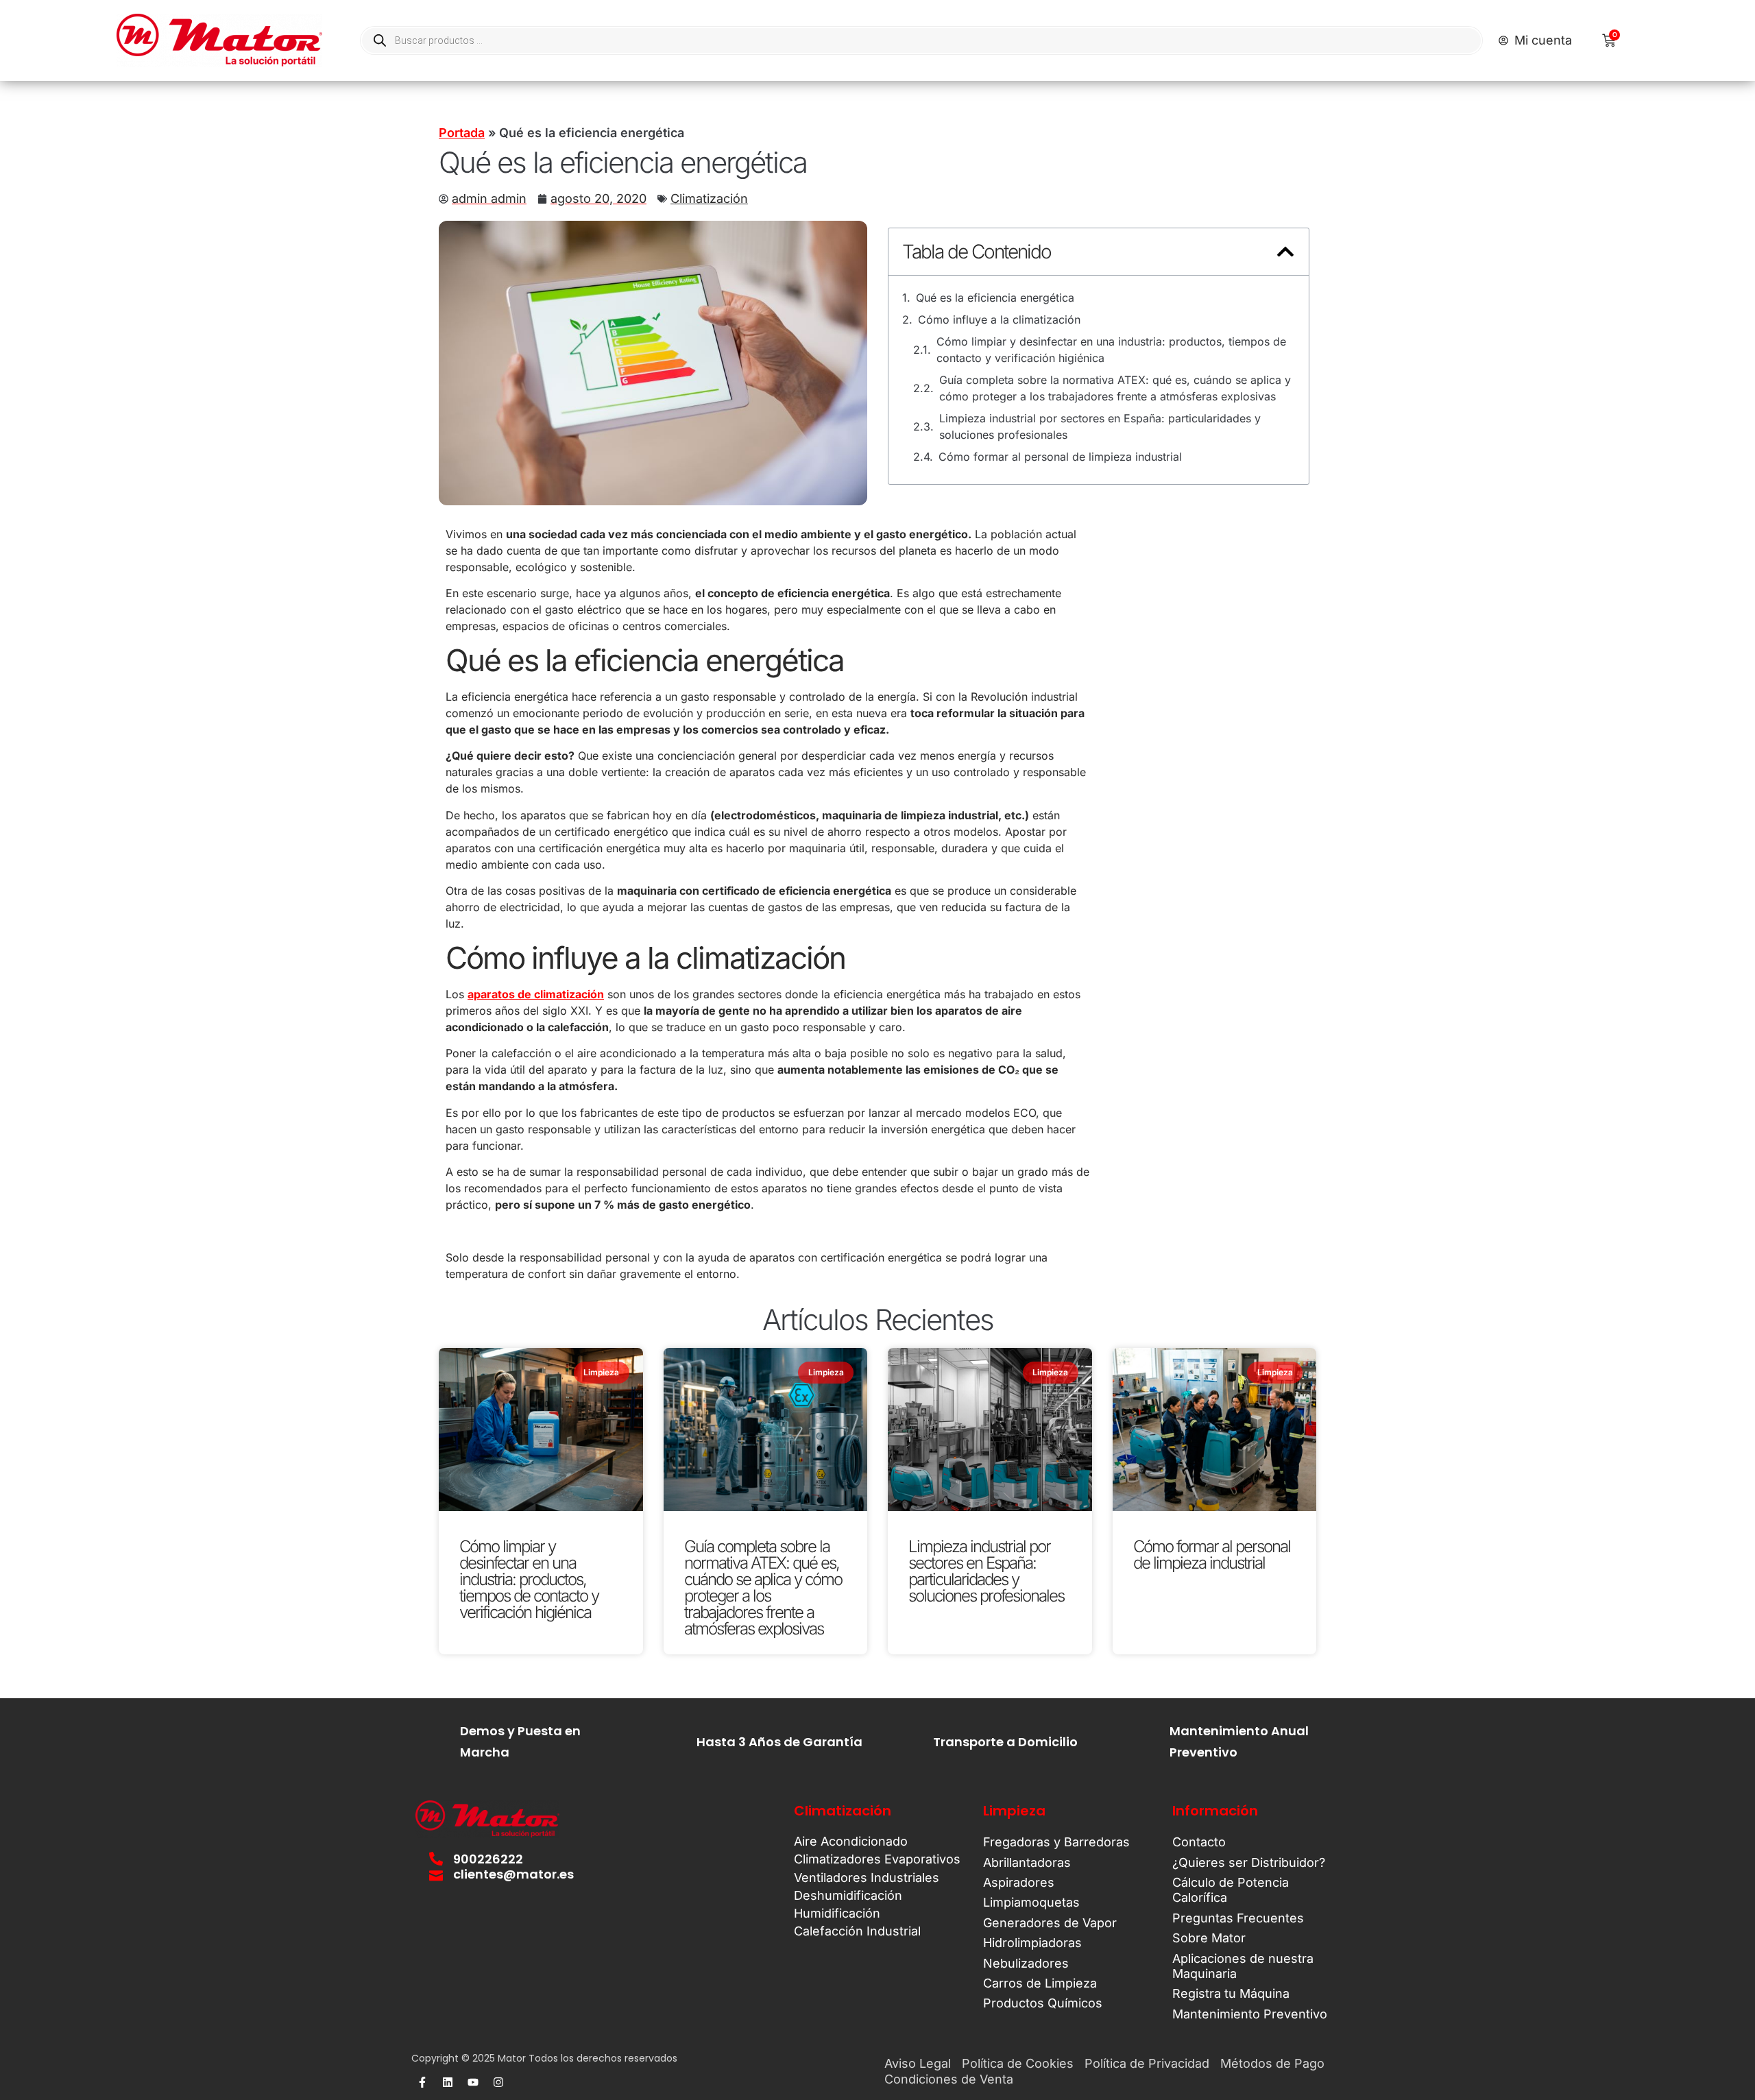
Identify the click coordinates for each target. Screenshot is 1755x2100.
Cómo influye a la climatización (999, 319)
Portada (462, 133)
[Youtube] (473, 2082)
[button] (1285, 252)
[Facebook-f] (422, 2082)
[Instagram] (498, 2082)
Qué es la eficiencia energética (995, 298)
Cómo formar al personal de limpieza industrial (1060, 457)
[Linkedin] (448, 2082)
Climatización (709, 198)
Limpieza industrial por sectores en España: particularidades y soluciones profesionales (1100, 426)
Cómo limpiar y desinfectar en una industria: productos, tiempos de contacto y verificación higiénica (1111, 350)
